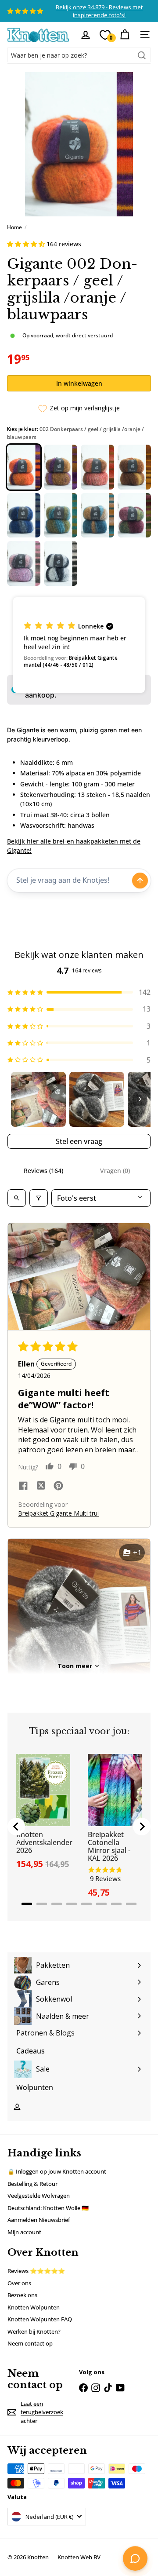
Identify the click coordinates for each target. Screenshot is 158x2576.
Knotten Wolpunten (34, 2307)
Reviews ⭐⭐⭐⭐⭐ (36, 2271)
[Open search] (17, 1198)
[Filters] (39, 1198)
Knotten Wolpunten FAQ (40, 2319)
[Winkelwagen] (125, 35)
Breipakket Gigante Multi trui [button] (58, 1513)
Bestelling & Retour (32, 2184)
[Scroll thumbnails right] (140, 1099)
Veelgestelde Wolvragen (39, 2196)
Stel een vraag (79, 1141)
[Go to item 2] (97, 1099)
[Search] (142, 55)
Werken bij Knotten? (34, 2331)
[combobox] (79, 55)
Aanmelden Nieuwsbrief (39, 2220)
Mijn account (24, 2232)
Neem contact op (30, 2343)
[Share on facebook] (23, 1487)
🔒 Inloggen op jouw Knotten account (57, 2171)
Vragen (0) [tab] (115, 1171)
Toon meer (75, 1666)
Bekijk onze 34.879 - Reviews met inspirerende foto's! (99, 11)
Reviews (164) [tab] (43, 1171)
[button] (27, 244)
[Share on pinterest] (58, 1487)
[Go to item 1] (38, 1099)
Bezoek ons (22, 2295)
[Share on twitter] (41, 1487)
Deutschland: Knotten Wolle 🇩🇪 (48, 2208)
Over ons (19, 2283)
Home (14, 227)
